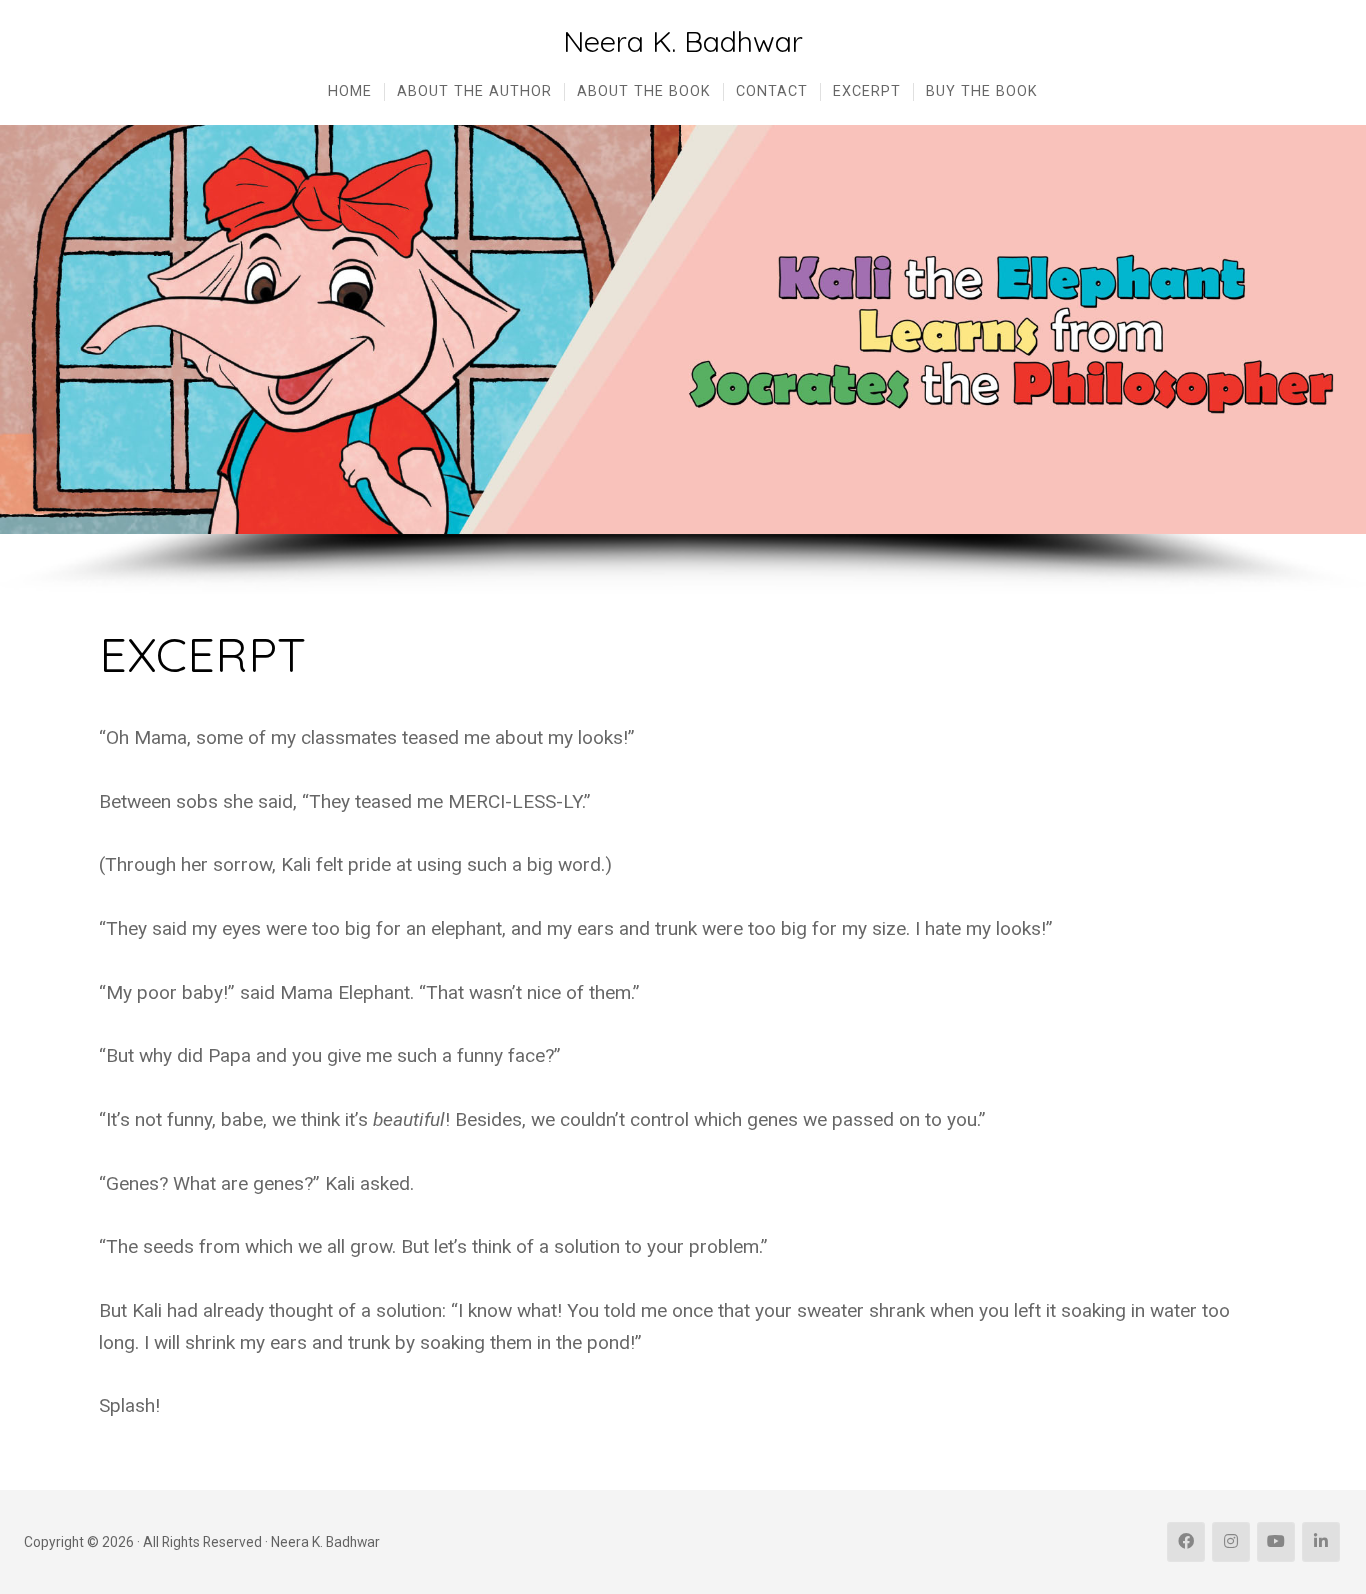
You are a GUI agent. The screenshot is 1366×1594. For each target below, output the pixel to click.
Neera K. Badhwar (683, 41)
